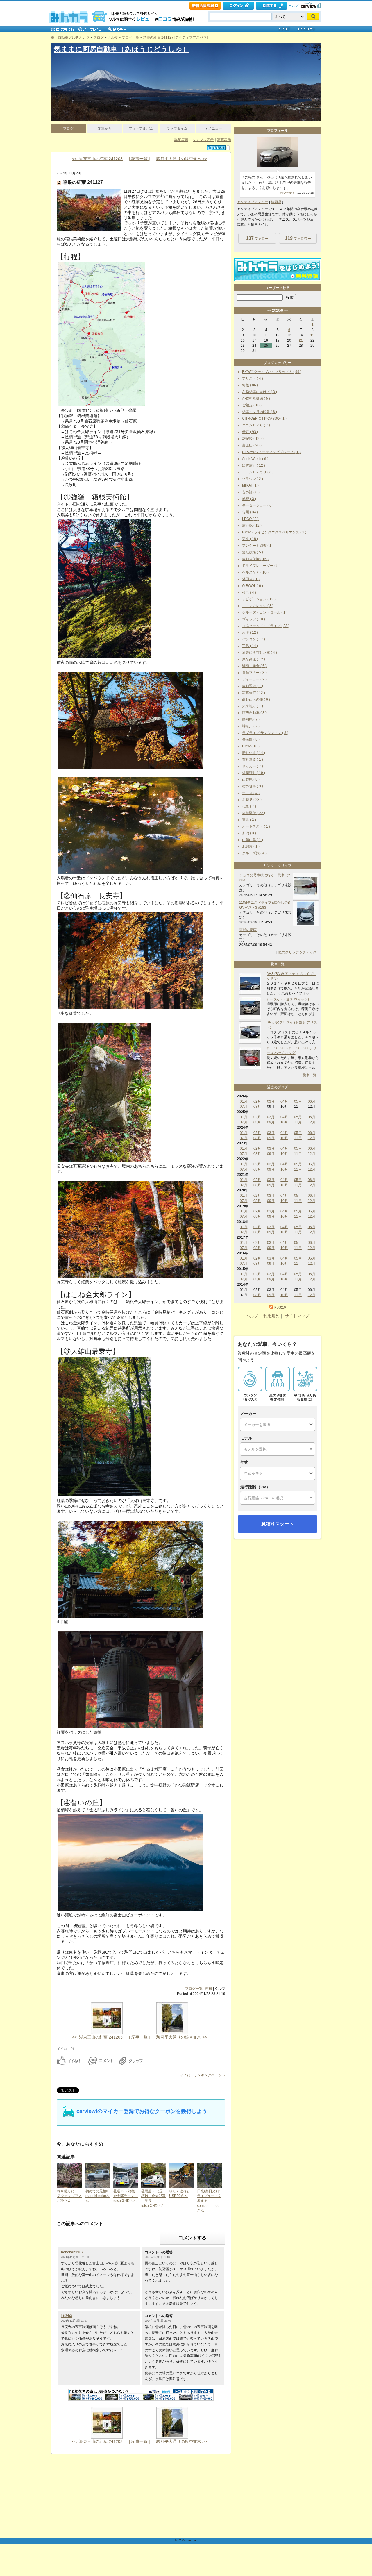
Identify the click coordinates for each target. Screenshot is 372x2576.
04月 (284, 1101)
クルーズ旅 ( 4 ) (254, 853)
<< (269, 310)
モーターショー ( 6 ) (258, 505)
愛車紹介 (105, 128)
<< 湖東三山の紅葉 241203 (97, 159)
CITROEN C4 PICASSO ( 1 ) (264, 419)
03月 (271, 1101)
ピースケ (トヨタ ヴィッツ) (288, 999)
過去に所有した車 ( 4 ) (260, 653)
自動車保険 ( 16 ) (255, 559)
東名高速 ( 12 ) (254, 659)
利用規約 (271, 1316)
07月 (244, 1107)
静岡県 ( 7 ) (251, 719)
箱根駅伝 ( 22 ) (254, 813)
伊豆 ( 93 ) (250, 432)
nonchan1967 (72, 2252)
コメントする (192, 2238)
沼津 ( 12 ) (250, 633)
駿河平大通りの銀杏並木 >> (182, 159)
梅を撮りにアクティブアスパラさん (69, 2196)
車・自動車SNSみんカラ (70, 37)
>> (286, 310)
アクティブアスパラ (253, 202)
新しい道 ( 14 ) (254, 753)
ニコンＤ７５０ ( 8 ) (258, 472)
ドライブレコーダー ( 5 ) (261, 566)
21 (301, 340)
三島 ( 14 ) (250, 646)
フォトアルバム (141, 128)
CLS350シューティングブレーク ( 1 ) (271, 452)
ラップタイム (177, 128)
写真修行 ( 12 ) (254, 693)
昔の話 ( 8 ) (251, 492)
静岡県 (276, 202)
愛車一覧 (310, 1075)
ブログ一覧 (130, 37)
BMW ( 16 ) (251, 746)
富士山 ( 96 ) (252, 445)
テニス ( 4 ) (251, 793)
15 (312, 335)
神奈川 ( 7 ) (251, 726)
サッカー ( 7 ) (253, 766)
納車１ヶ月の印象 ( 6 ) (260, 412)
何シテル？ (287, 193)
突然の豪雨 (248, 930)
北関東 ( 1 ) (251, 846)
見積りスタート (278, 1524)
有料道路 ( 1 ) (253, 760)
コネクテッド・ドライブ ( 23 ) (266, 626)
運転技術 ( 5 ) (253, 552)
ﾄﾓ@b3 (67, 2316)
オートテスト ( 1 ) (256, 826)
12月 (312, 1122)
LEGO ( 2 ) (250, 519)
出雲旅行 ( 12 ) (254, 465)
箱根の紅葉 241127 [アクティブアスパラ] (175, 37)
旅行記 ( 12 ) (252, 526)
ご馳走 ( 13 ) (252, 405)
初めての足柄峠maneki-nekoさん (98, 2196)
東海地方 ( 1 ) (253, 706)
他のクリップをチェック (297, 952)
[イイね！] (216, 148)
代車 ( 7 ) (249, 806)
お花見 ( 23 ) (252, 800)
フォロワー (298, 238)
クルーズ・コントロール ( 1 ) (265, 612)
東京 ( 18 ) (250, 539)
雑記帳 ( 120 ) (253, 439)
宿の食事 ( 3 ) (253, 786)
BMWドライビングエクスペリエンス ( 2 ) (274, 532)
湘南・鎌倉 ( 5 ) (254, 666)
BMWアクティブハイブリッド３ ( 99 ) (272, 372)
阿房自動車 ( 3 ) (254, 713)
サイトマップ (297, 1316)
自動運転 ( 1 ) (253, 686)
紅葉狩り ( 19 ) (254, 773)
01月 (244, 1101)
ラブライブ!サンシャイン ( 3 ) (265, 733)
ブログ (99, 37)
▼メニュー (213, 128)
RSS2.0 (280, 1307)
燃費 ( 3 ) (249, 499)
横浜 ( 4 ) (249, 592)
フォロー (257, 238)
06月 (312, 1101)
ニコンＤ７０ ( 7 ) (256, 425)
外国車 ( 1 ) (251, 579)
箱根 (209, 1989)
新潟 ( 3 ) (249, 833)
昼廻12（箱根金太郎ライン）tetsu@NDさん (126, 2196)
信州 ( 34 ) (250, 512)
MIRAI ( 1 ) (250, 485)
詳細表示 (181, 140)
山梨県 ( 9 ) (251, 780)
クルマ (113, 37)
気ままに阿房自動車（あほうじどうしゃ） (122, 49)
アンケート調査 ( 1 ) (258, 546)
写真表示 (224, 140)
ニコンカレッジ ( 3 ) (258, 606)
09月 (271, 1122)
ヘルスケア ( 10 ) (255, 572)
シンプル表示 (203, 140)
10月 (284, 1122)
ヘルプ (294, 6)
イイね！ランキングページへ (203, 2075)
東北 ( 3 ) (249, 820)
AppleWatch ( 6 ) (255, 459)
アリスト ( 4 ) (253, 378)
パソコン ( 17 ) (254, 639)
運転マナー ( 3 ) (254, 673)
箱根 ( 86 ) (250, 385)
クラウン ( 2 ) (253, 479)
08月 (257, 1107)
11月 (298, 1122)
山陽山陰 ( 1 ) (253, 840)
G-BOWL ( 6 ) (253, 586)
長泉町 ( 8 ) (251, 739)
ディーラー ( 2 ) (254, 679)
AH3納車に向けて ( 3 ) (260, 392)
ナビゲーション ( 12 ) (259, 599)
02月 (257, 1101)
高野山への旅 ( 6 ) (256, 699)
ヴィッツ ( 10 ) (254, 619)
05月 (298, 1101)
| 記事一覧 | (139, 159)
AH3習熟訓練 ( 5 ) (256, 399)
